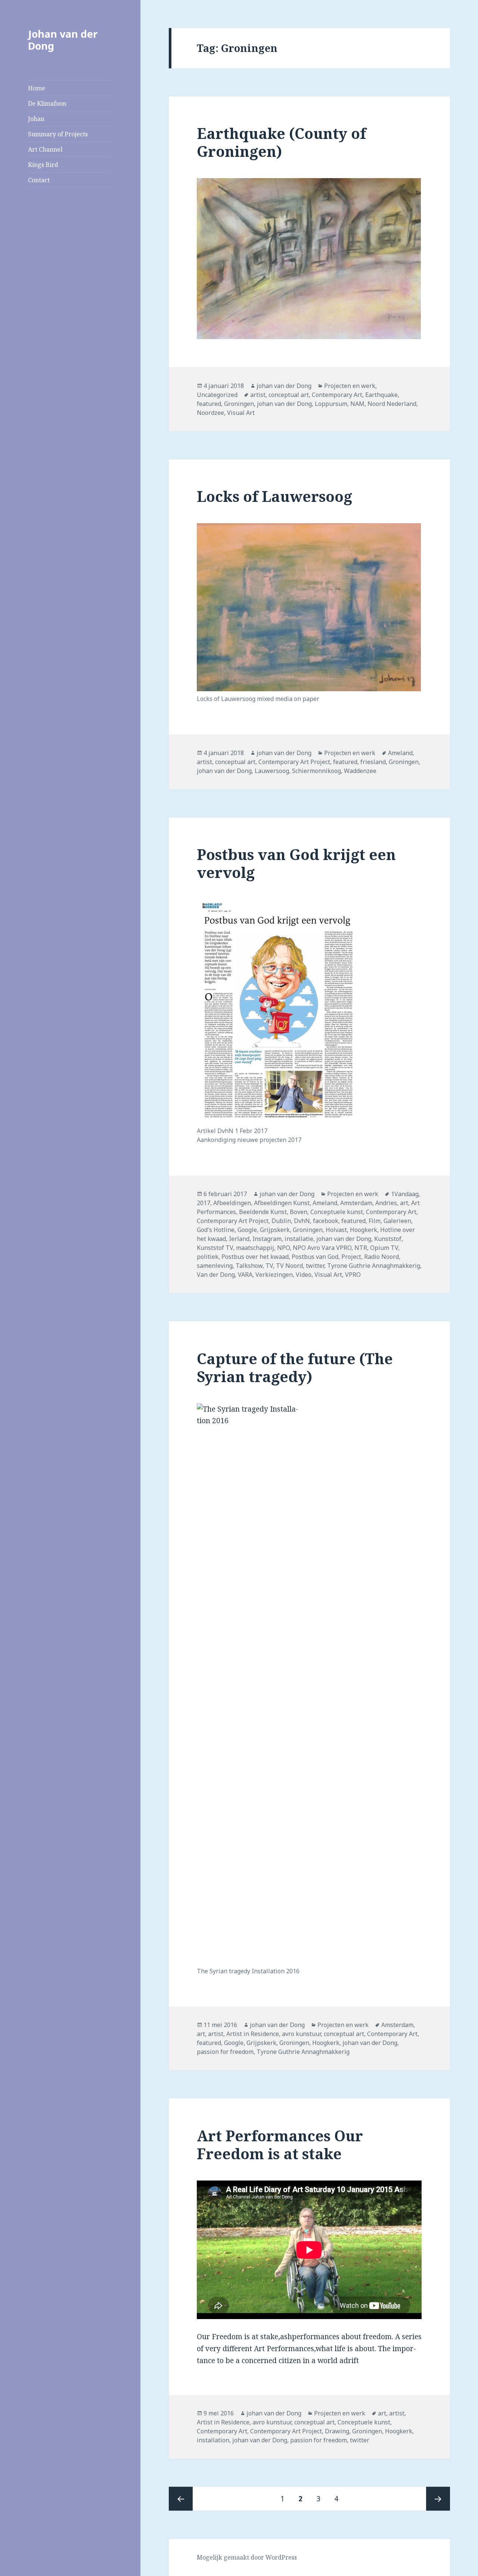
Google (247, 1230)
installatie (299, 1239)
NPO (283, 1248)
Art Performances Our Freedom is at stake (280, 2144)
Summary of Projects (58, 134)
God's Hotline (216, 1230)
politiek (208, 1257)
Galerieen (397, 1221)
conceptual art (289, 395)
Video (304, 1275)
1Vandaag (405, 1194)
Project (351, 1257)
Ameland (400, 753)
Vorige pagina (181, 2499)
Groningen (239, 404)
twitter (315, 1266)
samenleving (215, 1266)
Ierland (239, 1239)
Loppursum (331, 404)
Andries (386, 1203)
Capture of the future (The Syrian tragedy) (295, 1367)
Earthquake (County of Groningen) (281, 142)
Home (37, 88)
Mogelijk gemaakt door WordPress (247, 2557)
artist (258, 395)
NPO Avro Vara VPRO (322, 1248)
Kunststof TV (215, 1248)
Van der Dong (216, 1275)
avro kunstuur (301, 2034)
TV (269, 1266)
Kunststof (388, 1239)
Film (375, 1221)
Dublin (281, 1221)
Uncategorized (217, 395)
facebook (326, 1221)
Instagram (267, 1239)
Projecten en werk (350, 386)
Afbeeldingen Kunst (282, 1203)
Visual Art (241, 413)
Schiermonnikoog (316, 771)
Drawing (337, 2431)
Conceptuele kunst (337, 1212)
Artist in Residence (253, 2034)
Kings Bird (43, 165)
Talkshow (249, 1266)
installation (213, 2440)
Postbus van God (315, 1257)
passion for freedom (225, 2052)
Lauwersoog (272, 771)
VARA (245, 1275)
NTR (361, 1248)
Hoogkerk (364, 1230)
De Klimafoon (47, 103)
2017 (204, 1203)
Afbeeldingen (232, 1203)
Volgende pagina (438, 2499)
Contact (39, 180)
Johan (36, 119)
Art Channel (45, 149)
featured (209, 404)
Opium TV (384, 1248)
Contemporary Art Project (294, 762)
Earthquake (381, 395)
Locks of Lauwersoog (274, 496)
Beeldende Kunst (263, 1212)
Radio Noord (381, 1257)
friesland (373, 762)
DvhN (302, 1221)
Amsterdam (356, 1203)
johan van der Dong (284, 386)
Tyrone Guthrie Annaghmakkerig (374, 1266)
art (404, 1203)
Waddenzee (360, 771)
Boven (299, 1212)
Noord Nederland (392, 404)
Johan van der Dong (63, 40)
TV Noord (289, 1266)
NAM (357, 404)
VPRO (353, 1275)
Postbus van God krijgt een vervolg (296, 863)
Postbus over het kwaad (255, 1257)
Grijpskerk (275, 1230)
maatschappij (255, 1248)
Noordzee (210, 413)
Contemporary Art (337, 395)
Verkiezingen (274, 1275)
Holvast (336, 1230)
